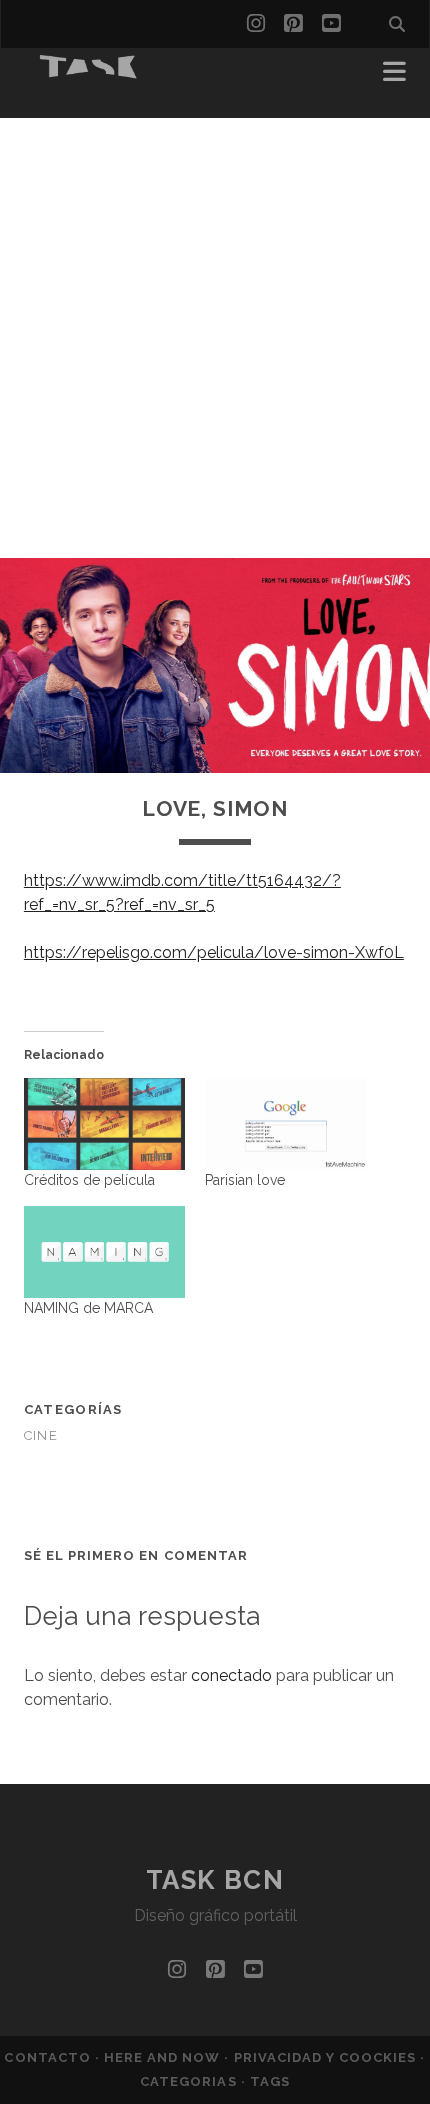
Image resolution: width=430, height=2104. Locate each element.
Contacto (49, 2057)
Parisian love (245, 1180)
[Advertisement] (215, 333)
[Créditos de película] (104, 1124)
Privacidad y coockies (327, 2057)
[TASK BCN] (89, 72)
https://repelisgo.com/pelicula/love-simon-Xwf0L (214, 952)
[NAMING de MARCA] (104, 1252)
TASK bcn (215, 1880)
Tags (270, 2081)
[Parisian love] (285, 1124)
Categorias (190, 2081)
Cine (41, 1435)
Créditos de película (89, 1180)
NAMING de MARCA (88, 1308)
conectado (231, 1675)
